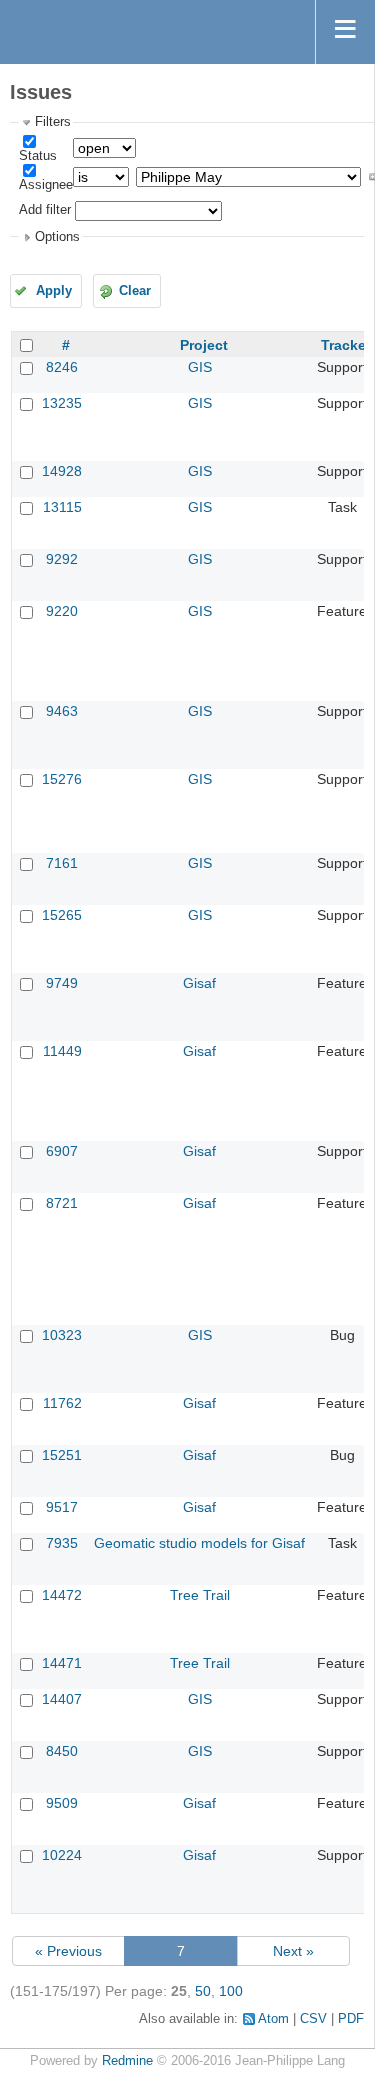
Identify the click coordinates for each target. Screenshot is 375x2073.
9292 (62, 559)
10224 (62, 1855)
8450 (62, 1751)
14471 (62, 1663)
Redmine (127, 2061)
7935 (62, 1543)
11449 (62, 1051)
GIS (200, 367)
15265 (62, 915)
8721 (62, 1203)
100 (231, 1991)
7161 (62, 863)
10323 (62, 1335)
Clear (135, 291)
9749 (62, 983)
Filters (53, 122)
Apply (54, 291)
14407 (62, 1699)
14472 (62, 1595)
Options (57, 237)
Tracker (346, 345)
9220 (62, 611)
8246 (62, 367)
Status (38, 156)
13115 (62, 507)
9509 (62, 1803)
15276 (62, 779)
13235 (62, 403)
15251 (62, 1455)
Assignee (46, 185)
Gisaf (199, 983)
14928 (62, 471)
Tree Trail (200, 1595)
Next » (293, 1951)
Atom (273, 2019)
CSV (313, 2019)
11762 (62, 1403)
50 (203, 1991)
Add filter (45, 210)
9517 (62, 1507)
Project (204, 345)
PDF (351, 2019)
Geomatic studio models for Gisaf (199, 1543)
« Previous (68, 1951)
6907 (62, 1151)
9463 (62, 711)
